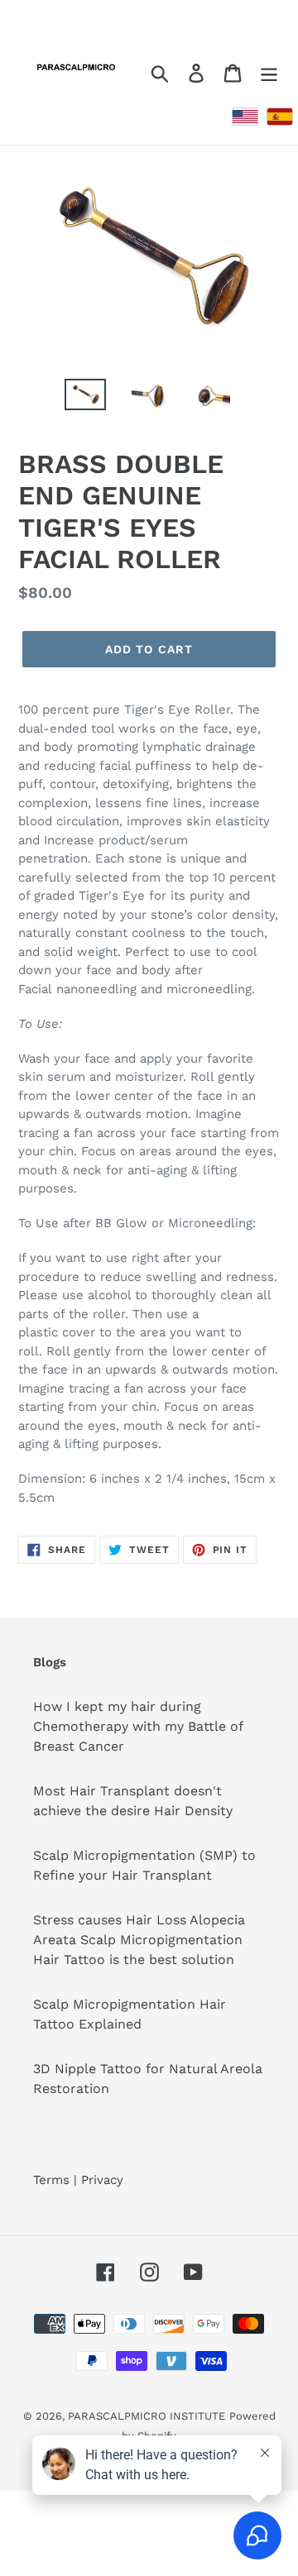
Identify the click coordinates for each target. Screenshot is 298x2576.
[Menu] (269, 72)
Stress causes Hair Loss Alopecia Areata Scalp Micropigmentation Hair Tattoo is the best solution (139, 1940)
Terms (51, 2180)
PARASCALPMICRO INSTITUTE (147, 2416)
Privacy (102, 2180)
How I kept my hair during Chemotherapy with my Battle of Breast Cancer (138, 1726)
